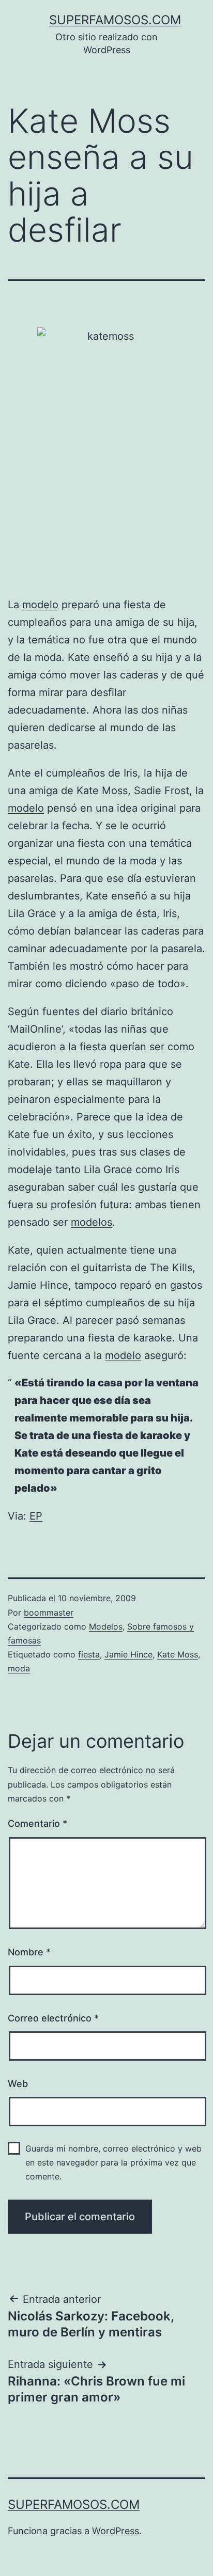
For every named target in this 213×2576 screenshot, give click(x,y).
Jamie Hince (128, 1654)
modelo (40, 605)
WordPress (116, 2531)
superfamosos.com (115, 20)
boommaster (49, 1613)
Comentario (37, 1823)
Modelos (106, 1626)
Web (18, 2084)
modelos (92, 1222)
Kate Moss (178, 1654)
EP (36, 1516)
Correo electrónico (53, 2018)
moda (19, 1668)
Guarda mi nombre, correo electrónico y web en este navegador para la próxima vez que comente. (113, 2162)
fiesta (89, 1654)
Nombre (29, 1952)
